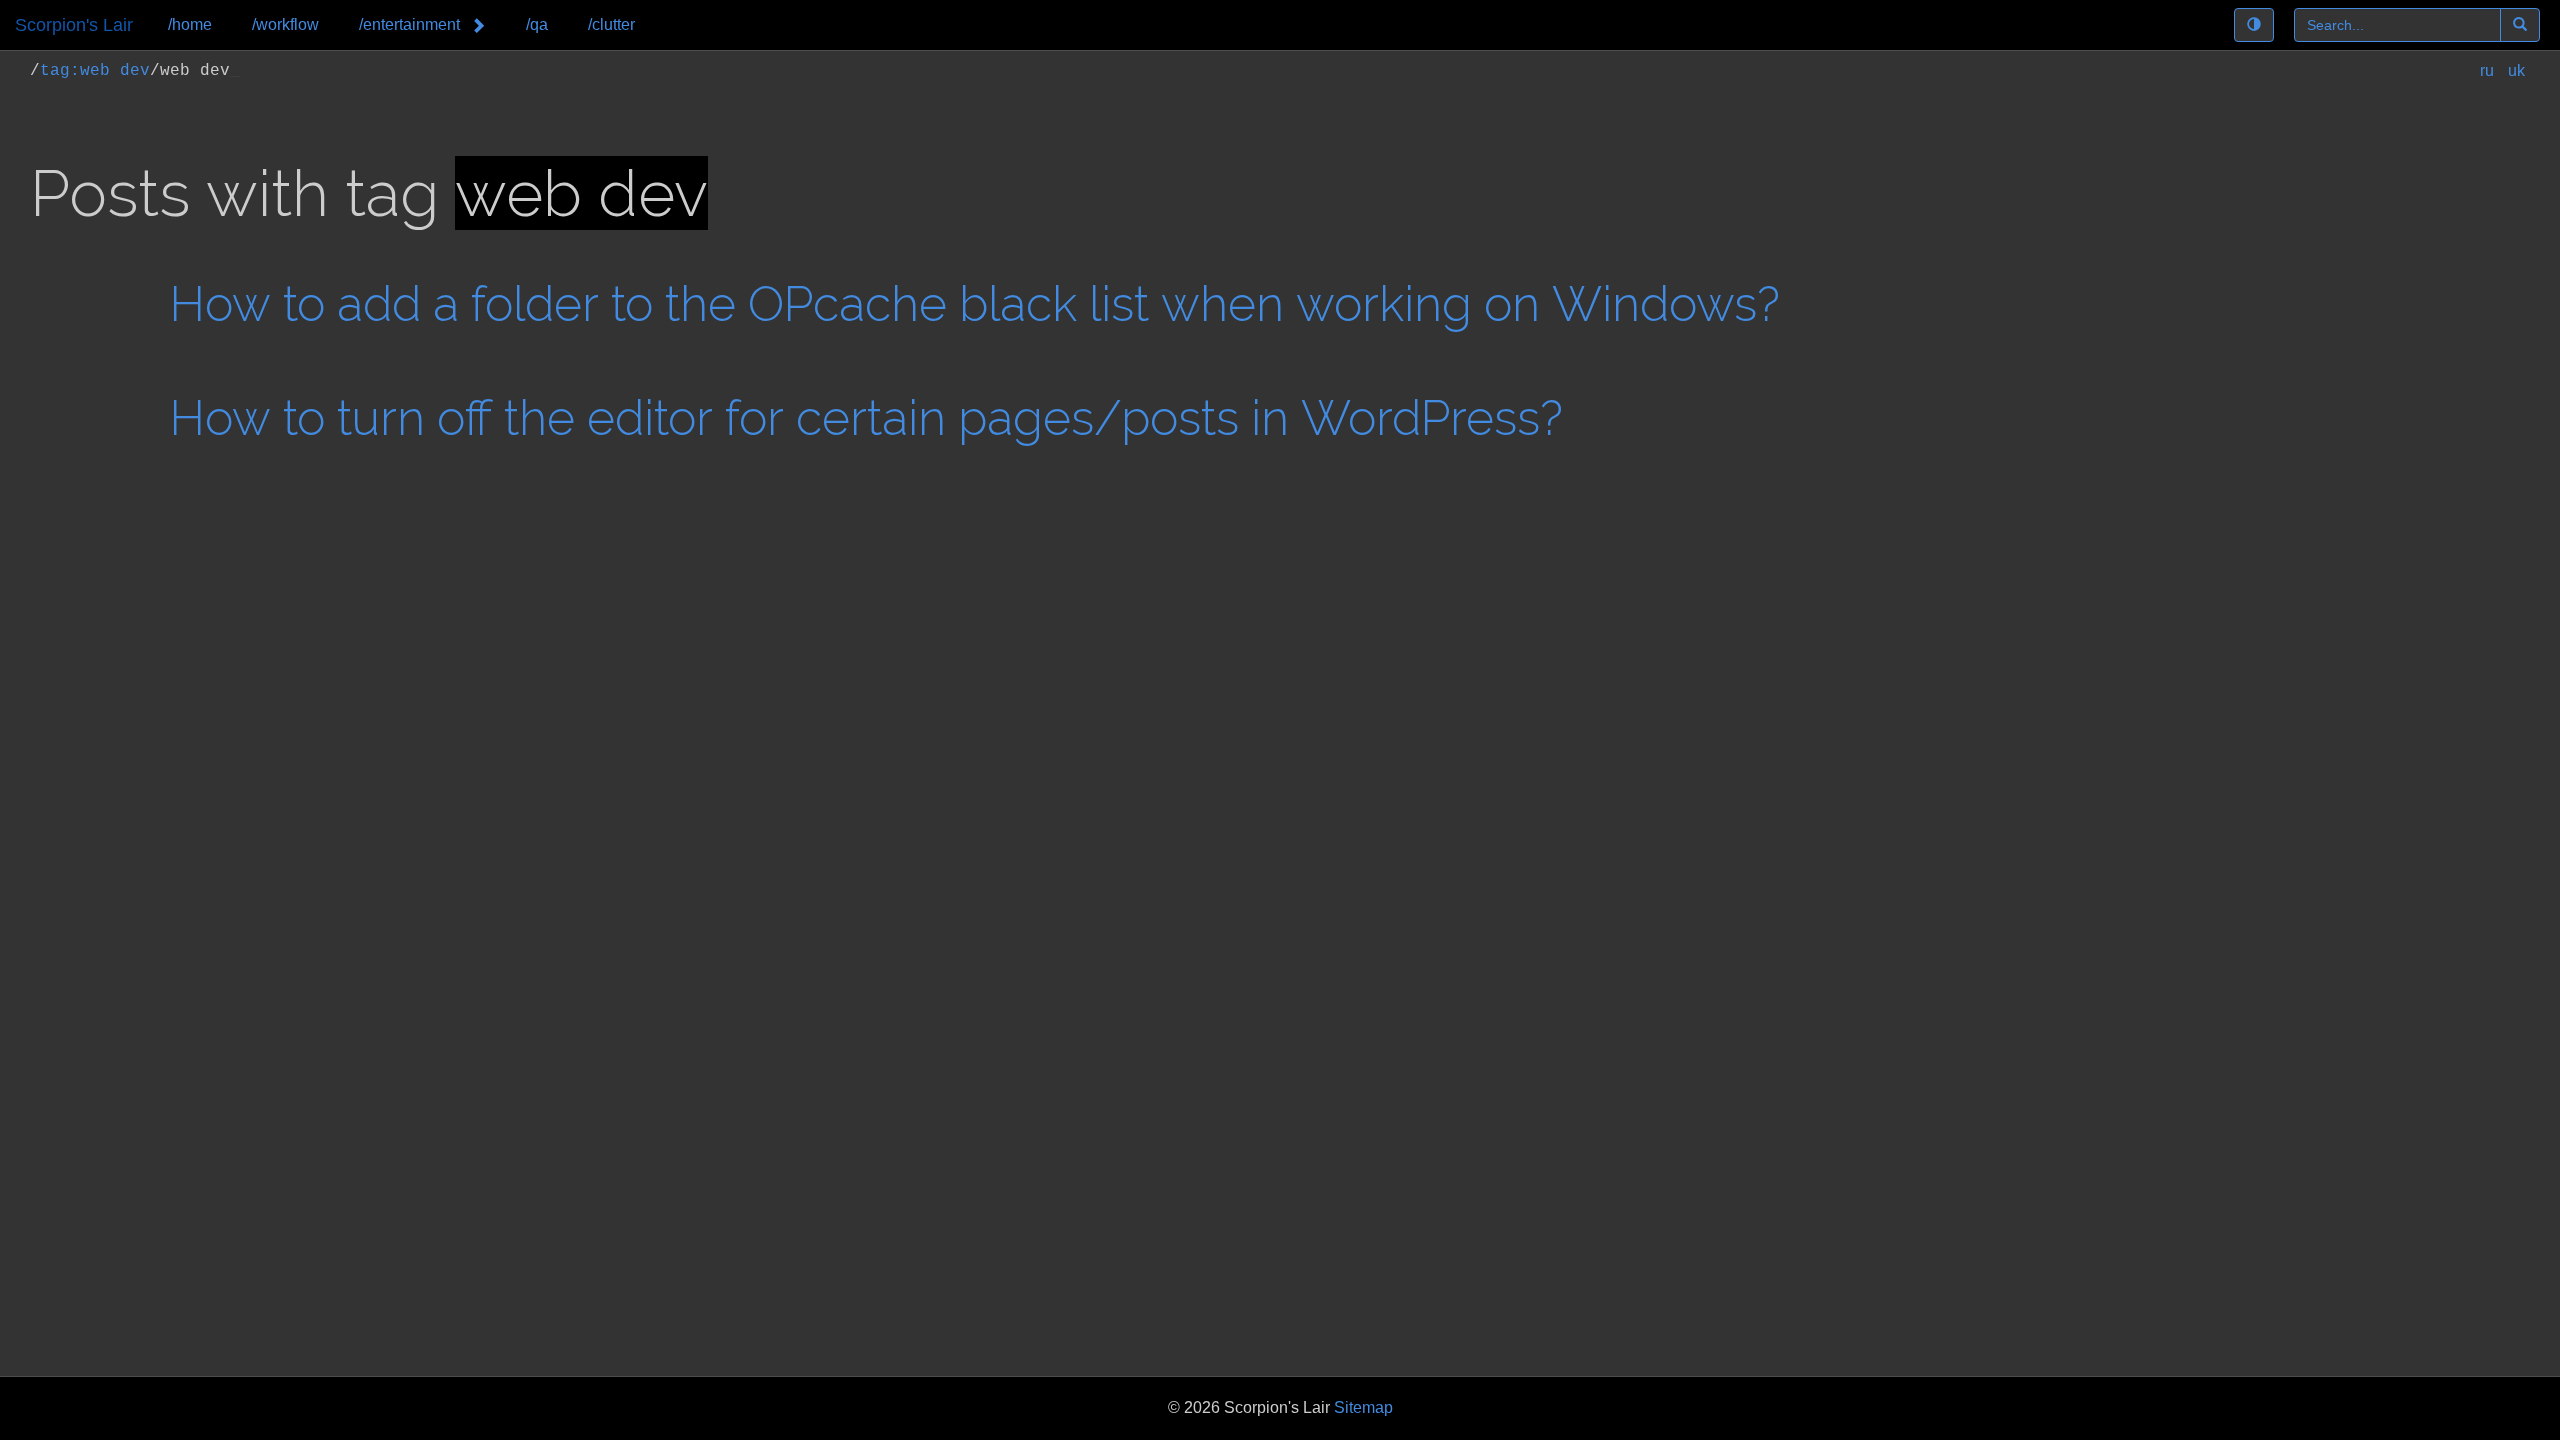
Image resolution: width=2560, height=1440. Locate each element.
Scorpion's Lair (74, 25)
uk (2516, 70)
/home (190, 24)
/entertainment (409, 24)
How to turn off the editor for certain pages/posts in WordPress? (866, 418)
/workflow (285, 24)
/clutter (611, 24)
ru (2489, 70)
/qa (537, 24)
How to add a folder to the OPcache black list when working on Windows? (975, 304)
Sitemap (1363, 1407)
